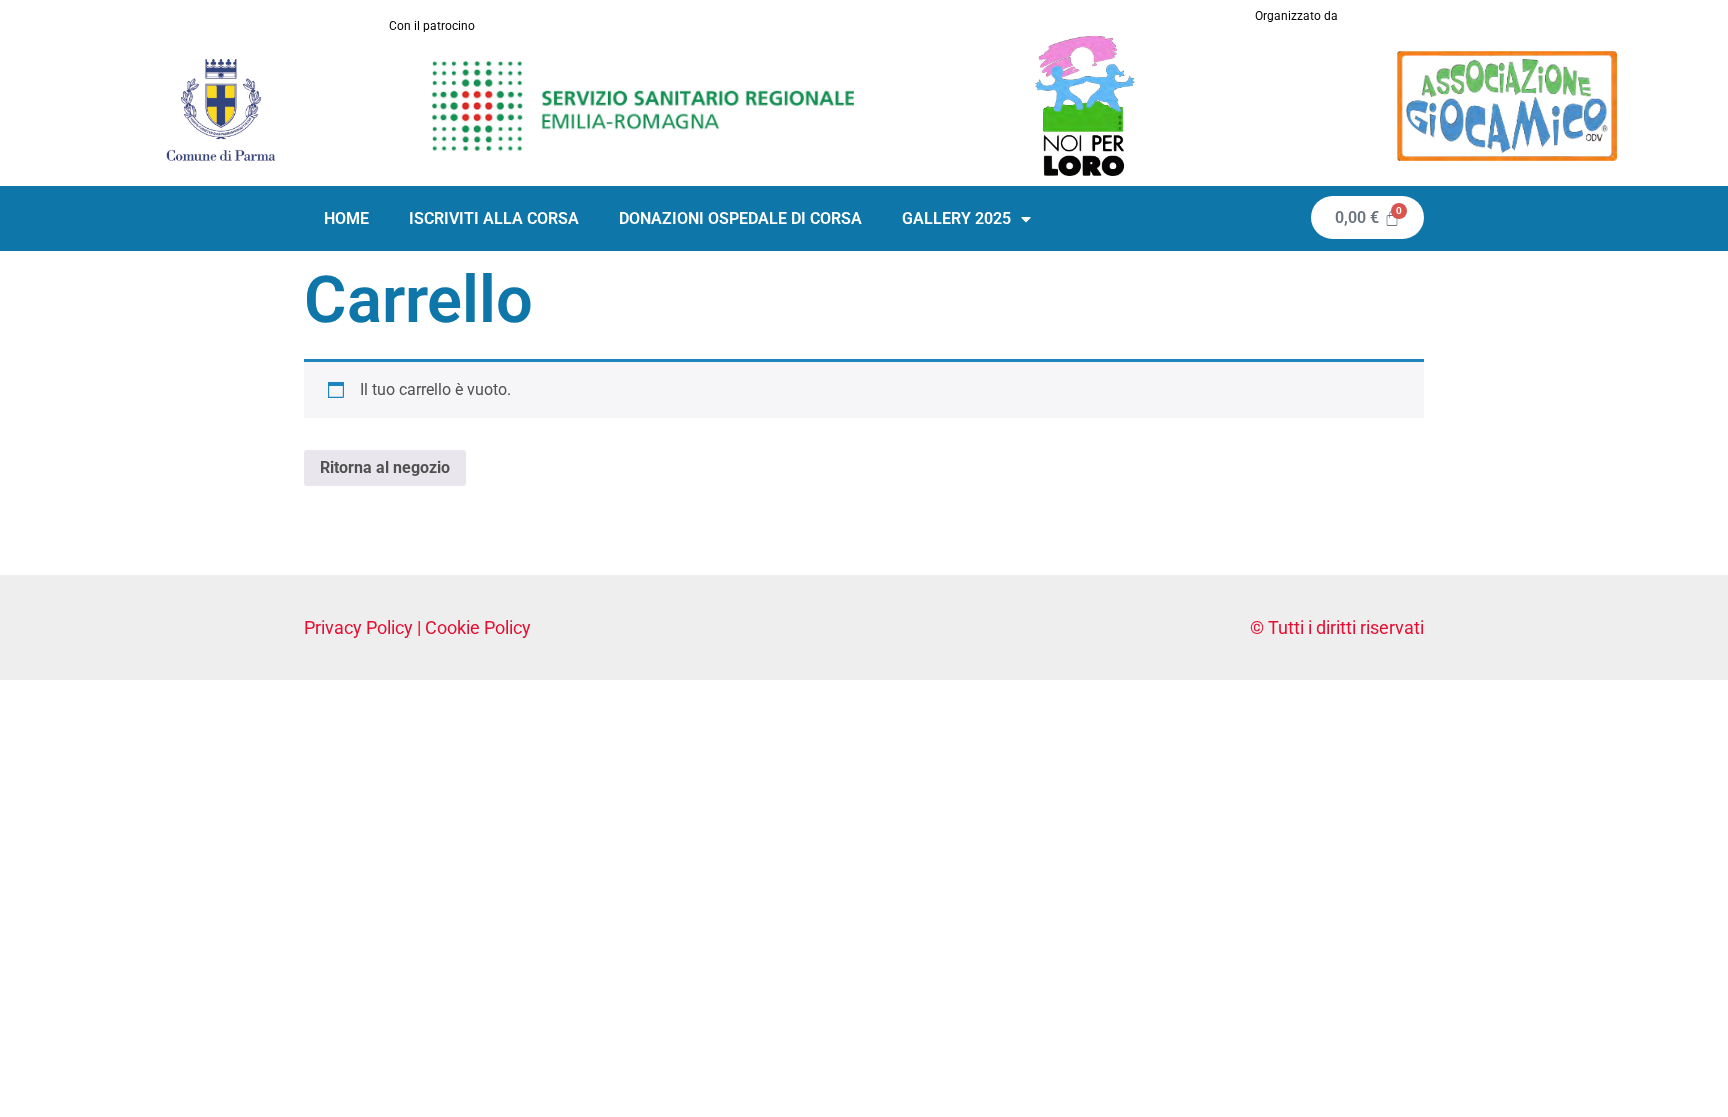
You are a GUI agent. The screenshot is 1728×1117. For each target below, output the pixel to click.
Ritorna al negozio (385, 467)
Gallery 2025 (956, 218)
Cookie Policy (478, 627)
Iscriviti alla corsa (494, 218)
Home (346, 218)
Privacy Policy (358, 627)
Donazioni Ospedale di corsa (740, 218)
